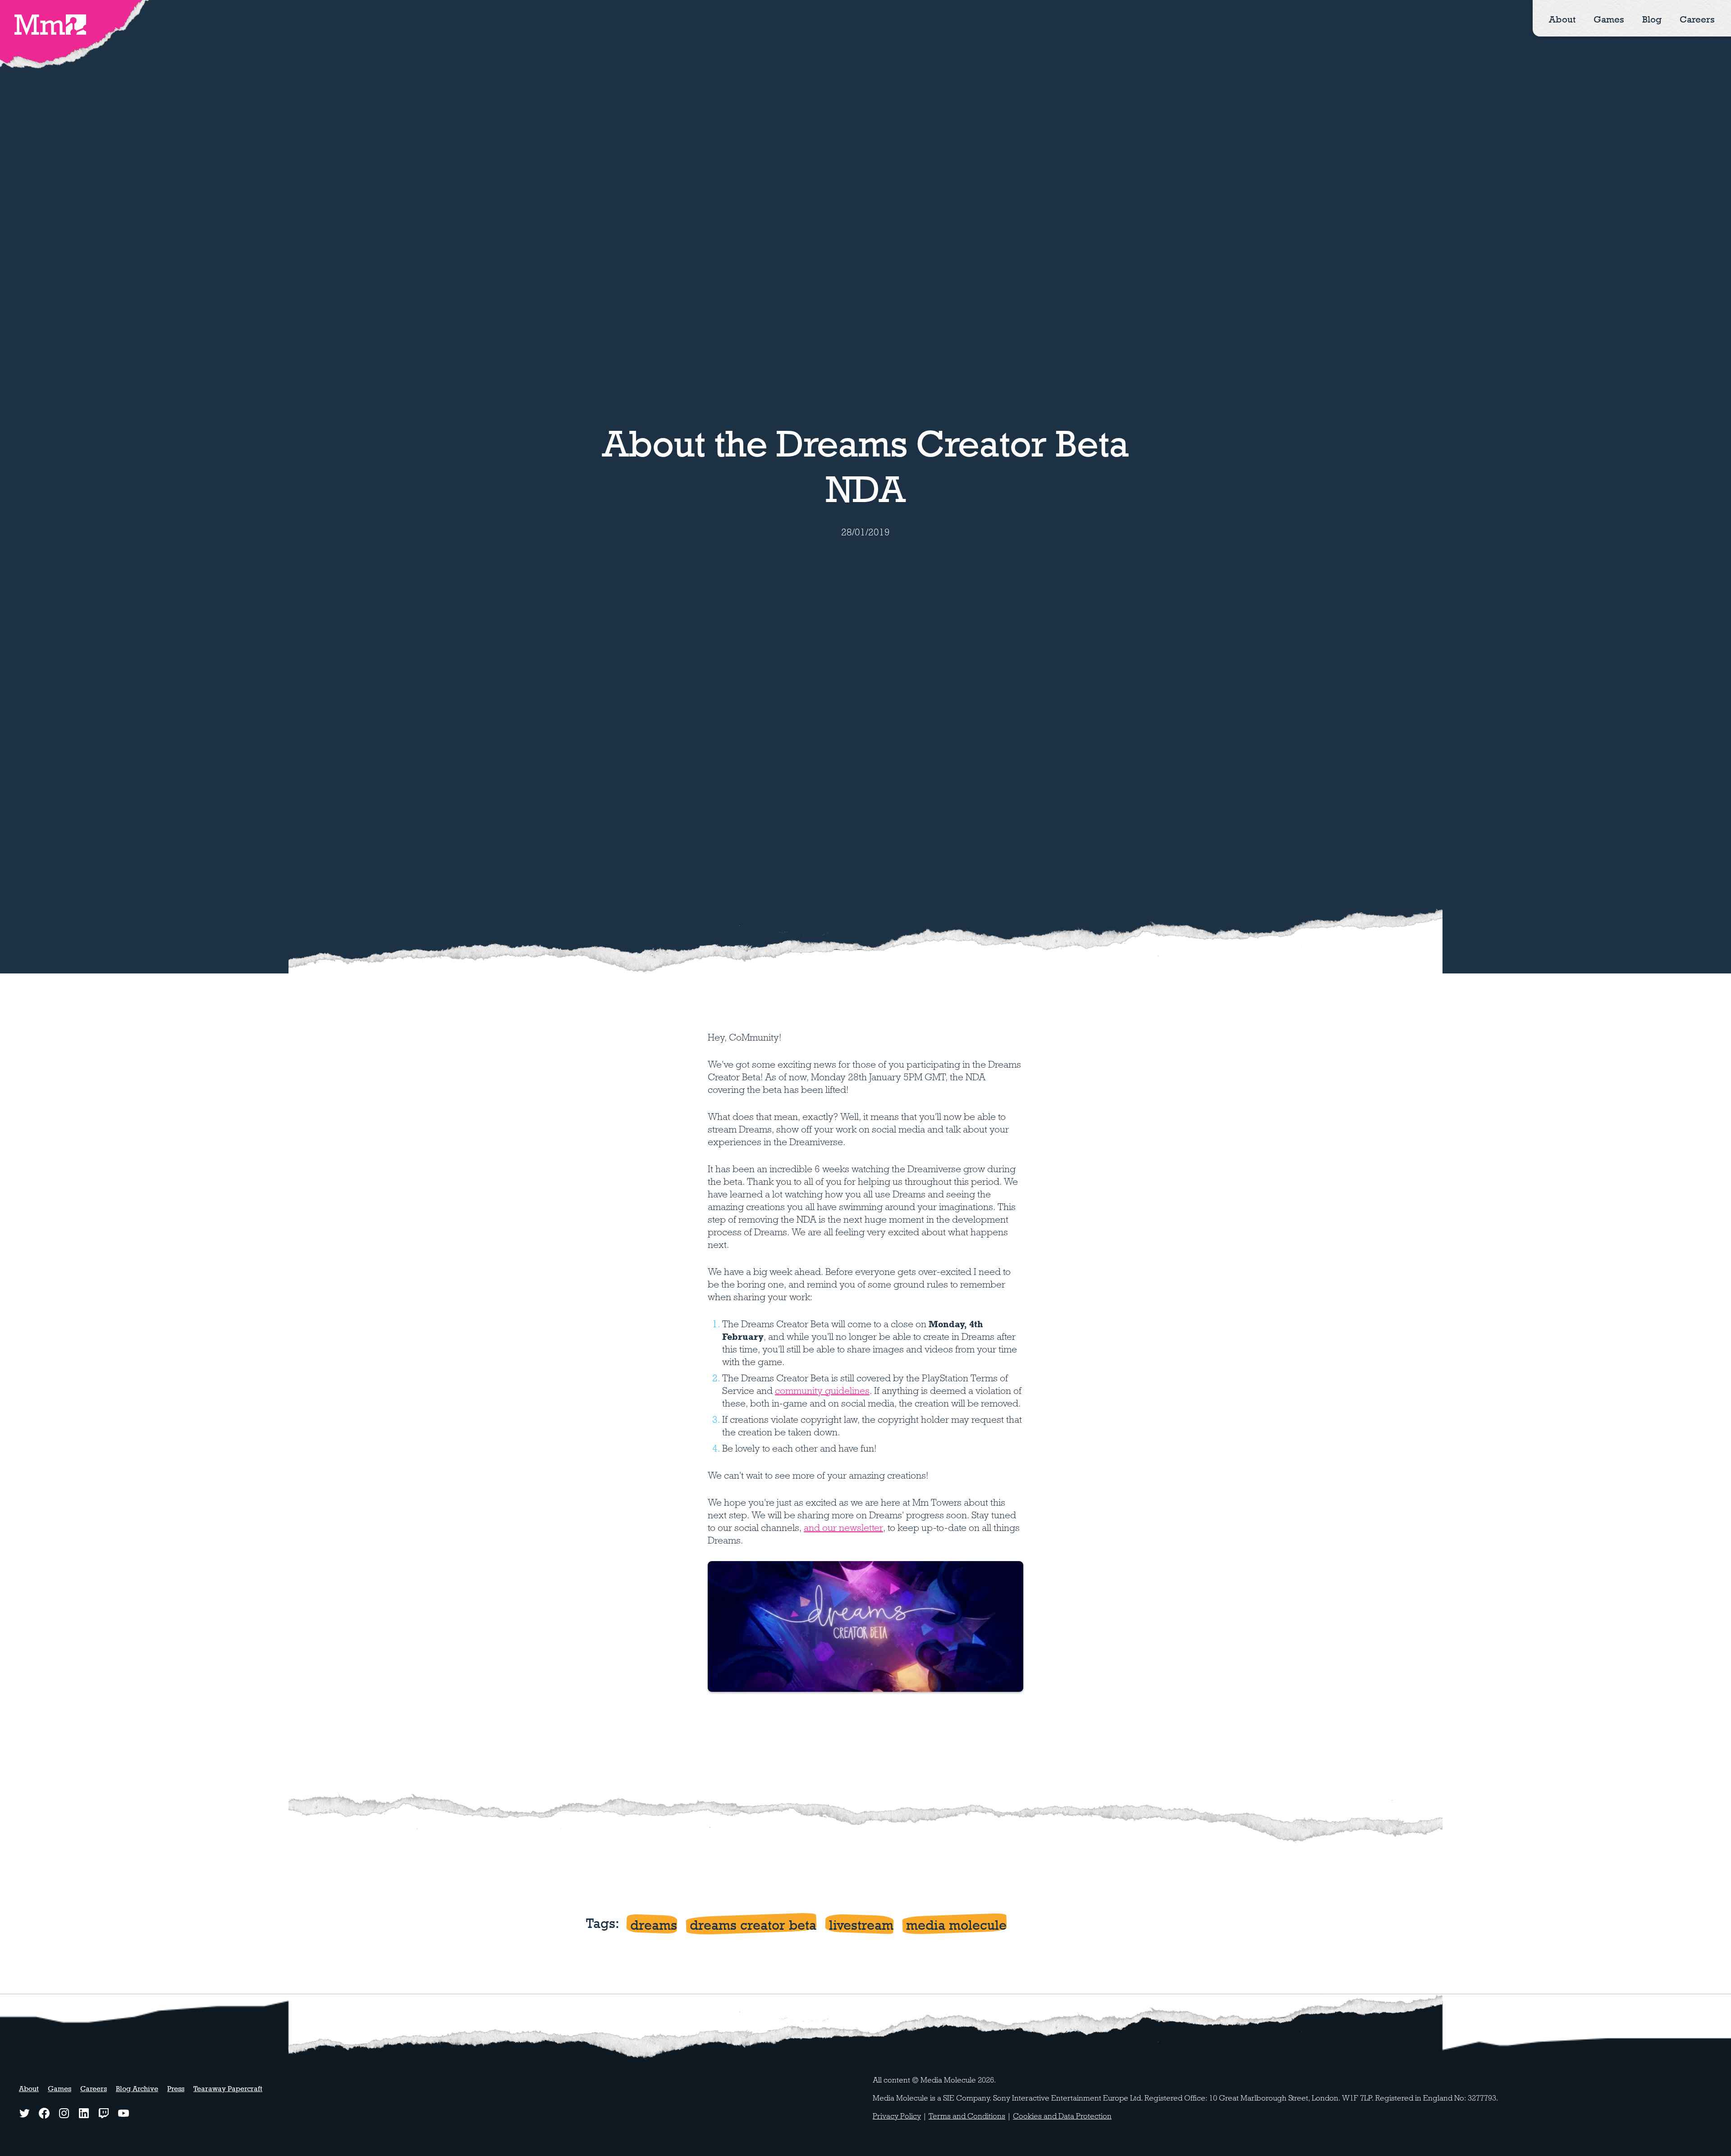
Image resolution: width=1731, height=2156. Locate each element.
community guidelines (822, 1391)
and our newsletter (843, 1528)
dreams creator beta (753, 1925)
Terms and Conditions (967, 2116)
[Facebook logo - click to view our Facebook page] (44, 2113)
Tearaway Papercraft (228, 2089)
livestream (861, 1925)
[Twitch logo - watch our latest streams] (104, 2113)
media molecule (956, 1925)
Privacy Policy (897, 2116)
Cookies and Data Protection (1062, 2116)
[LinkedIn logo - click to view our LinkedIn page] (84, 2113)
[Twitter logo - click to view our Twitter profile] (24, 2113)
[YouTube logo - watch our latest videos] (124, 2113)
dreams (654, 1925)
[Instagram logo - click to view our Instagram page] (64, 2113)
